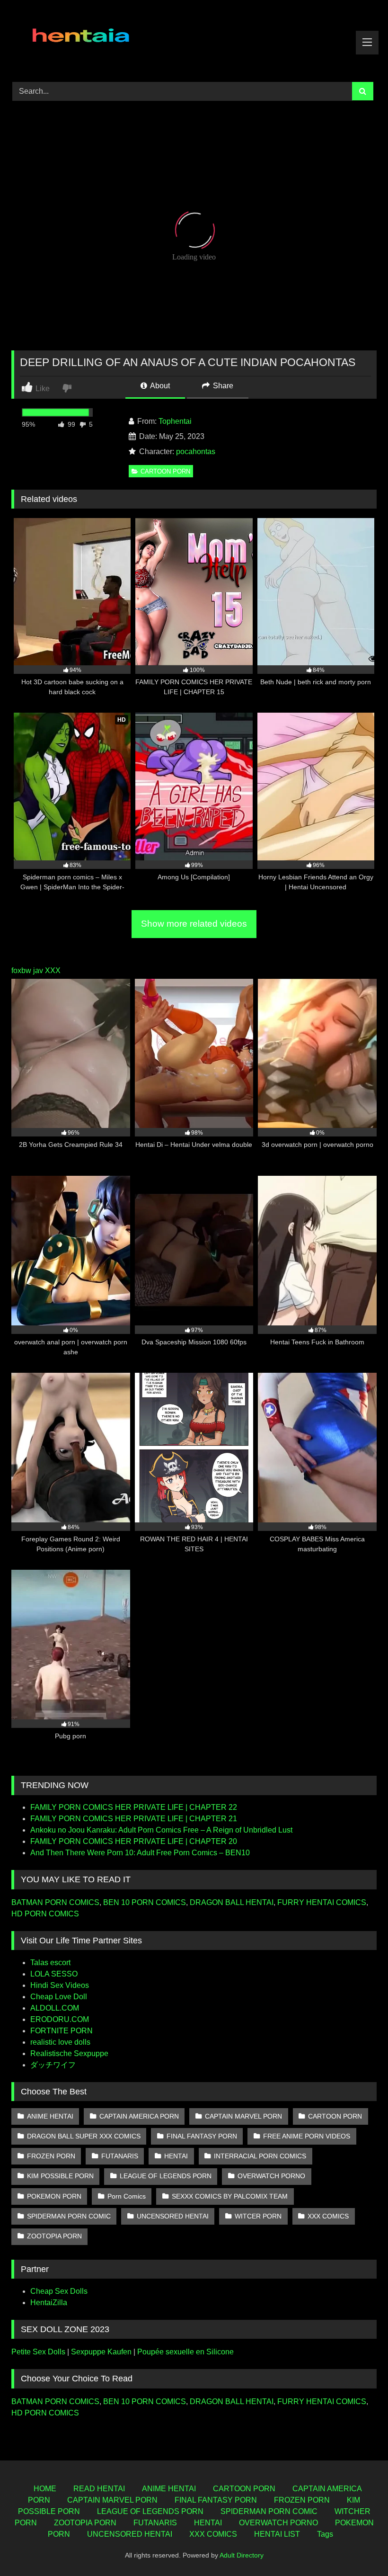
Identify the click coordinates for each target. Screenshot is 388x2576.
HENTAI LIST (277, 2534)
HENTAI (176, 2156)
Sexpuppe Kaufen (101, 2352)
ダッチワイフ (53, 2065)
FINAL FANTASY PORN (202, 2136)
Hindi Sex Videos (60, 1985)
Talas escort (50, 1963)
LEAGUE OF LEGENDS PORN (166, 2176)
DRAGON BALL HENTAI (232, 1902)
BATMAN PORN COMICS (55, 1902)
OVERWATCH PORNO (271, 2176)
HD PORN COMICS (45, 1914)
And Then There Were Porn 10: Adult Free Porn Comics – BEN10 (140, 1853)
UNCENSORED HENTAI (173, 2216)
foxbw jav (27, 970)
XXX (53, 970)
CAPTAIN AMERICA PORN (139, 2116)
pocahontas (196, 452)
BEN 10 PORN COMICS (145, 1902)
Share (222, 386)
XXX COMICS (328, 2216)
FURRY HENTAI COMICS (322, 1902)
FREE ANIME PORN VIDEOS (307, 2136)
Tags (325, 2534)
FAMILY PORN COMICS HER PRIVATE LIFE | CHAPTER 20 (134, 1841)
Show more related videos (194, 924)
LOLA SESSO (54, 1974)
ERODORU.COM (60, 2019)
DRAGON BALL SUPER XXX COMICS (84, 2136)
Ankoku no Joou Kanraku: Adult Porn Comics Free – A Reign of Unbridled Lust (161, 1830)
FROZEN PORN (51, 2156)
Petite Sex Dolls (38, 2352)
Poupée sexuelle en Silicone (185, 2352)
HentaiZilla (49, 2303)
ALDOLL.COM (55, 2008)
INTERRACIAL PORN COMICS (260, 2156)
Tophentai (175, 421)
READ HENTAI (99, 2489)
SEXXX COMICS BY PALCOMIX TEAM (230, 2196)
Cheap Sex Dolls (59, 2291)
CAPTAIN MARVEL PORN (243, 2116)
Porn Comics (127, 2196)
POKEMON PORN (54, 2196)
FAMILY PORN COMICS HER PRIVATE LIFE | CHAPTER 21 (134, 1819)
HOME (45, 2489)
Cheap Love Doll (59, 1997)
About (159, 386)
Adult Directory (242, 2555)
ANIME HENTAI (50, 2116)
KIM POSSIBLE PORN (60, 2176)
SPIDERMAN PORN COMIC (69, 2216)
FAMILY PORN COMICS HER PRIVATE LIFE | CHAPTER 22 (134, 1807)
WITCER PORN (258, 2216)
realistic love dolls (60, 2042)
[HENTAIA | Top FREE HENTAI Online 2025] (194, 38)
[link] (68, 388)
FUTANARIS (120, 2156)
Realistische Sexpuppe (69, 2053)
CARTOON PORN (165, 471)
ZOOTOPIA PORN (54, 2236)
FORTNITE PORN (62, 2031)
